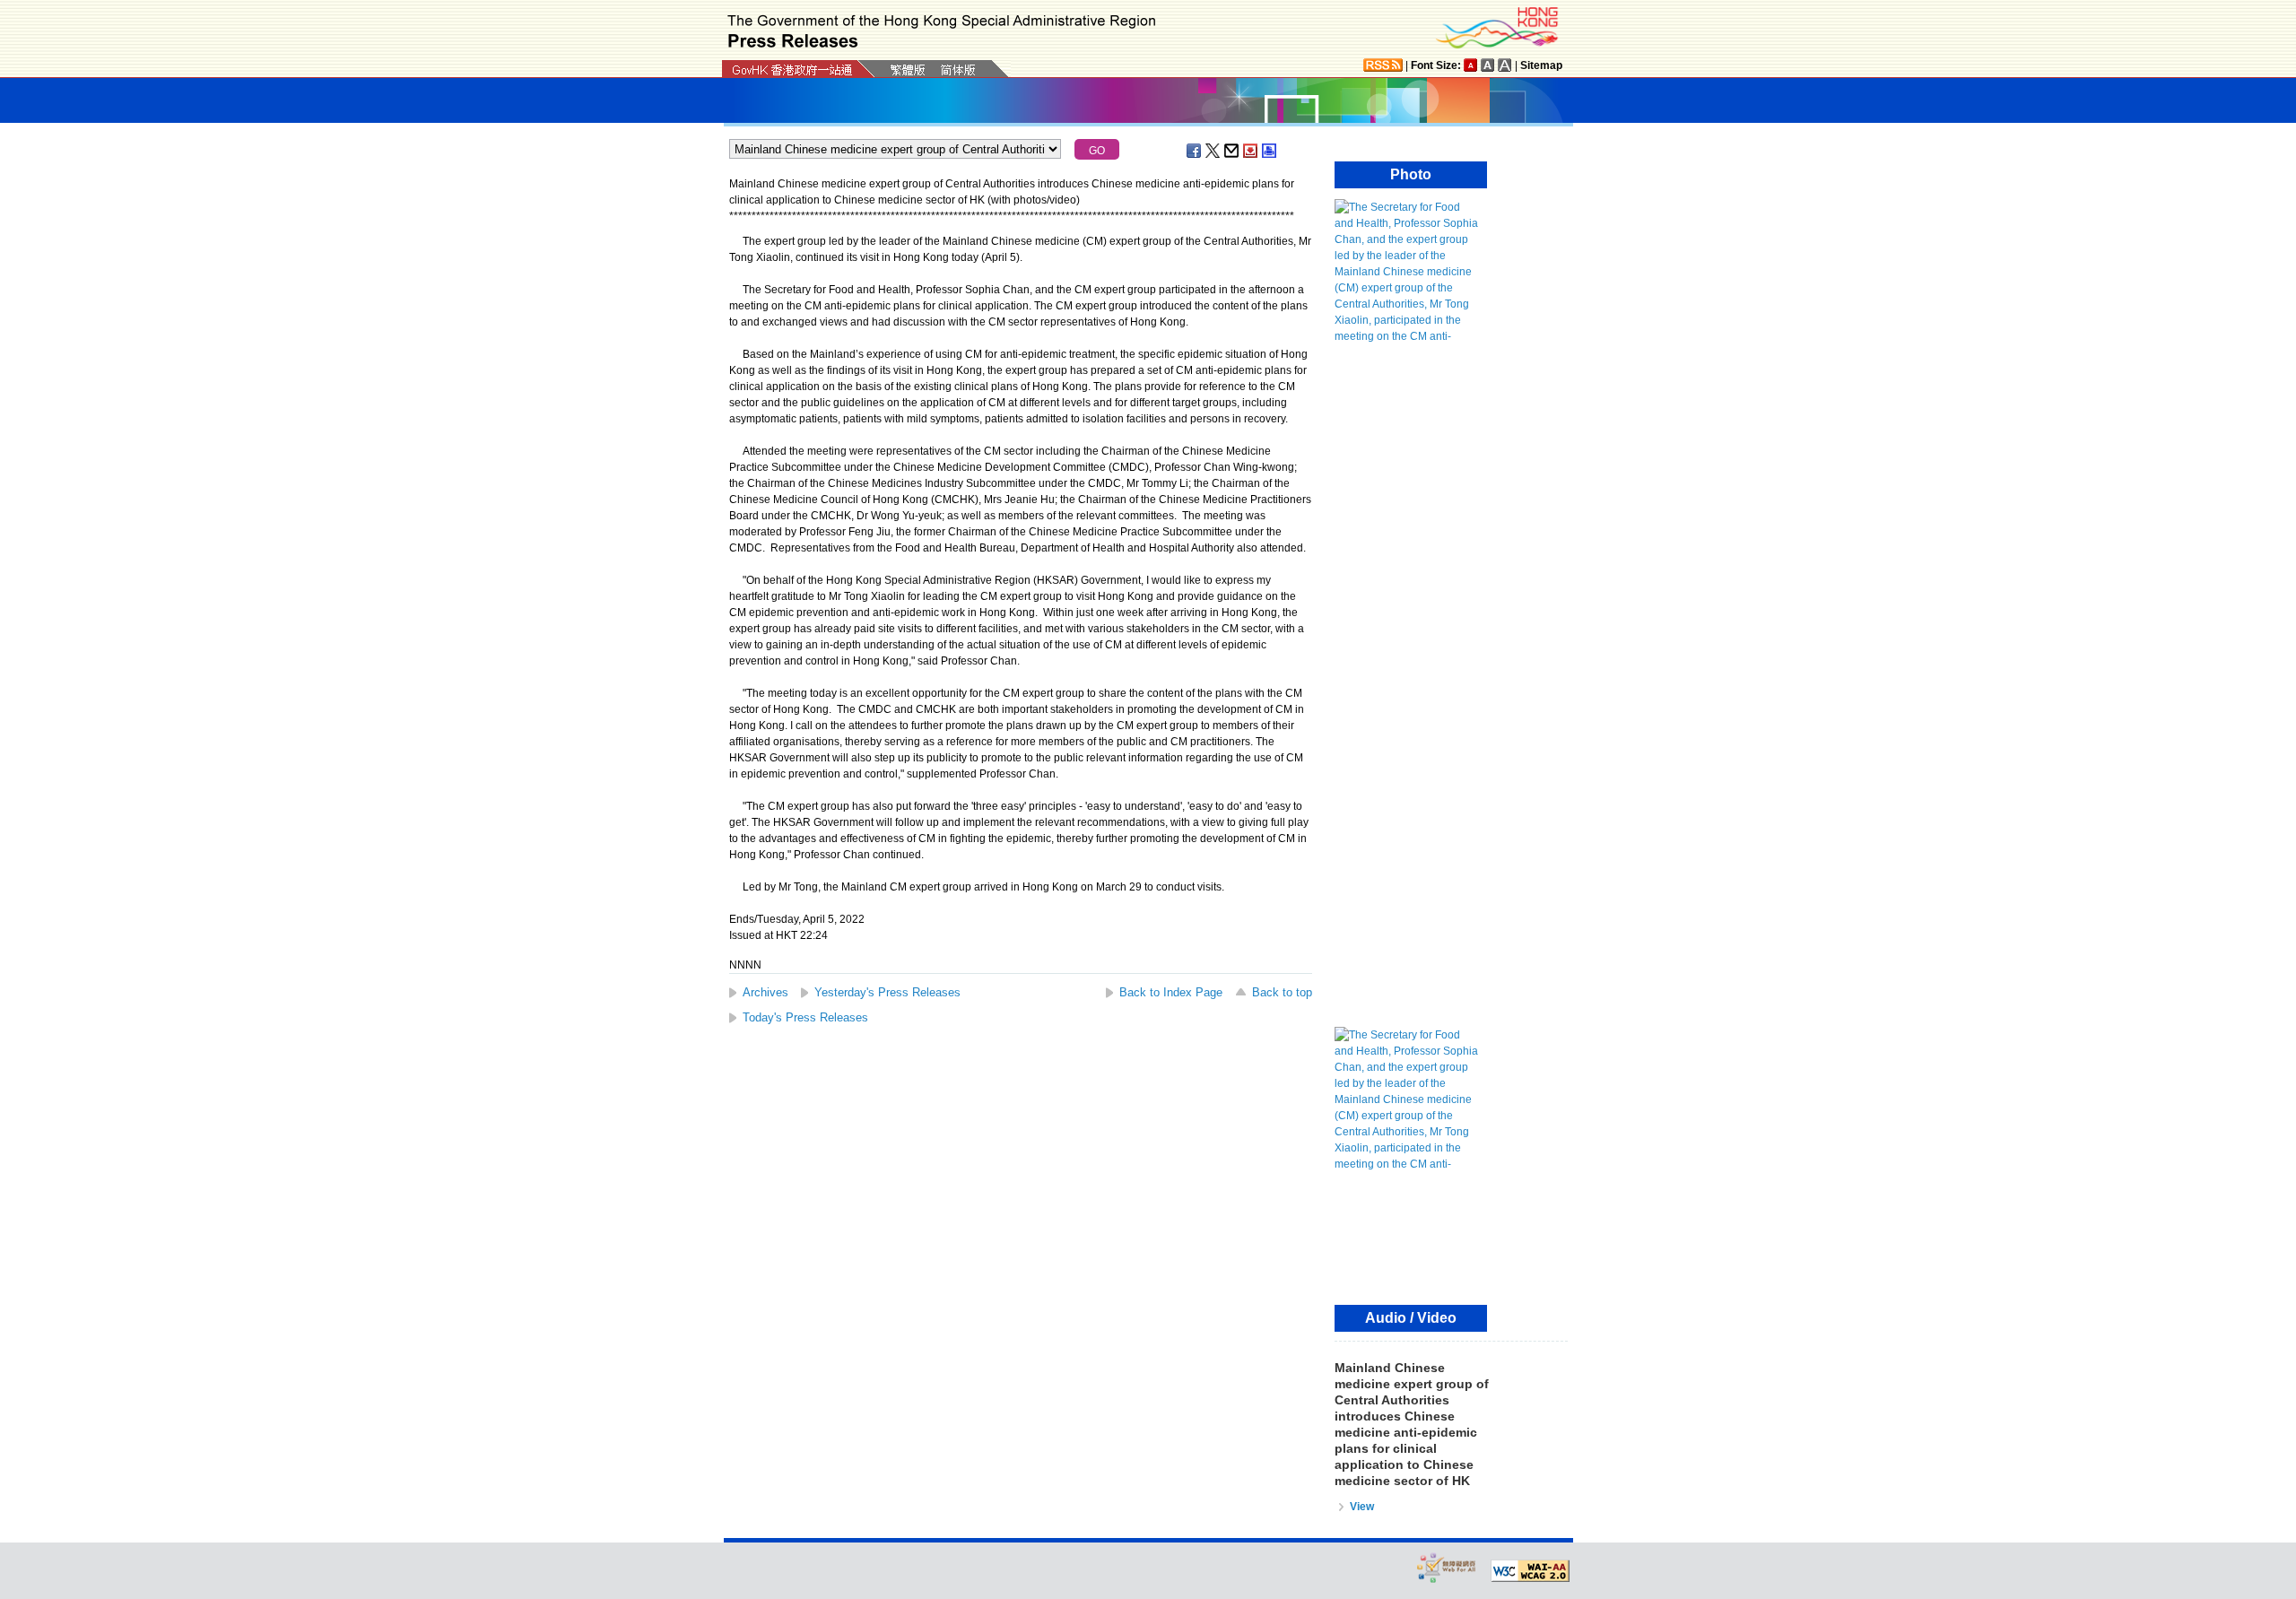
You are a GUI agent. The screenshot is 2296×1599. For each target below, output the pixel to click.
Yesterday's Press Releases (887, 992)
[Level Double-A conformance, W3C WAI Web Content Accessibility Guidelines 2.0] (1530, 1571)
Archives (765, 992)
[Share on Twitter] (1213, 151)
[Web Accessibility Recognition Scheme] (1447, 1567)
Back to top (1282, 992)
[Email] (1232, 151)
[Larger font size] (1488, 65)
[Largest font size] (1505, 65)
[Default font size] (1471, 65)
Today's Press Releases (805, 1017)
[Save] (1251, 151)
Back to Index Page (1171, 992)
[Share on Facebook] (1195, 151)
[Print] (1270, 151)
